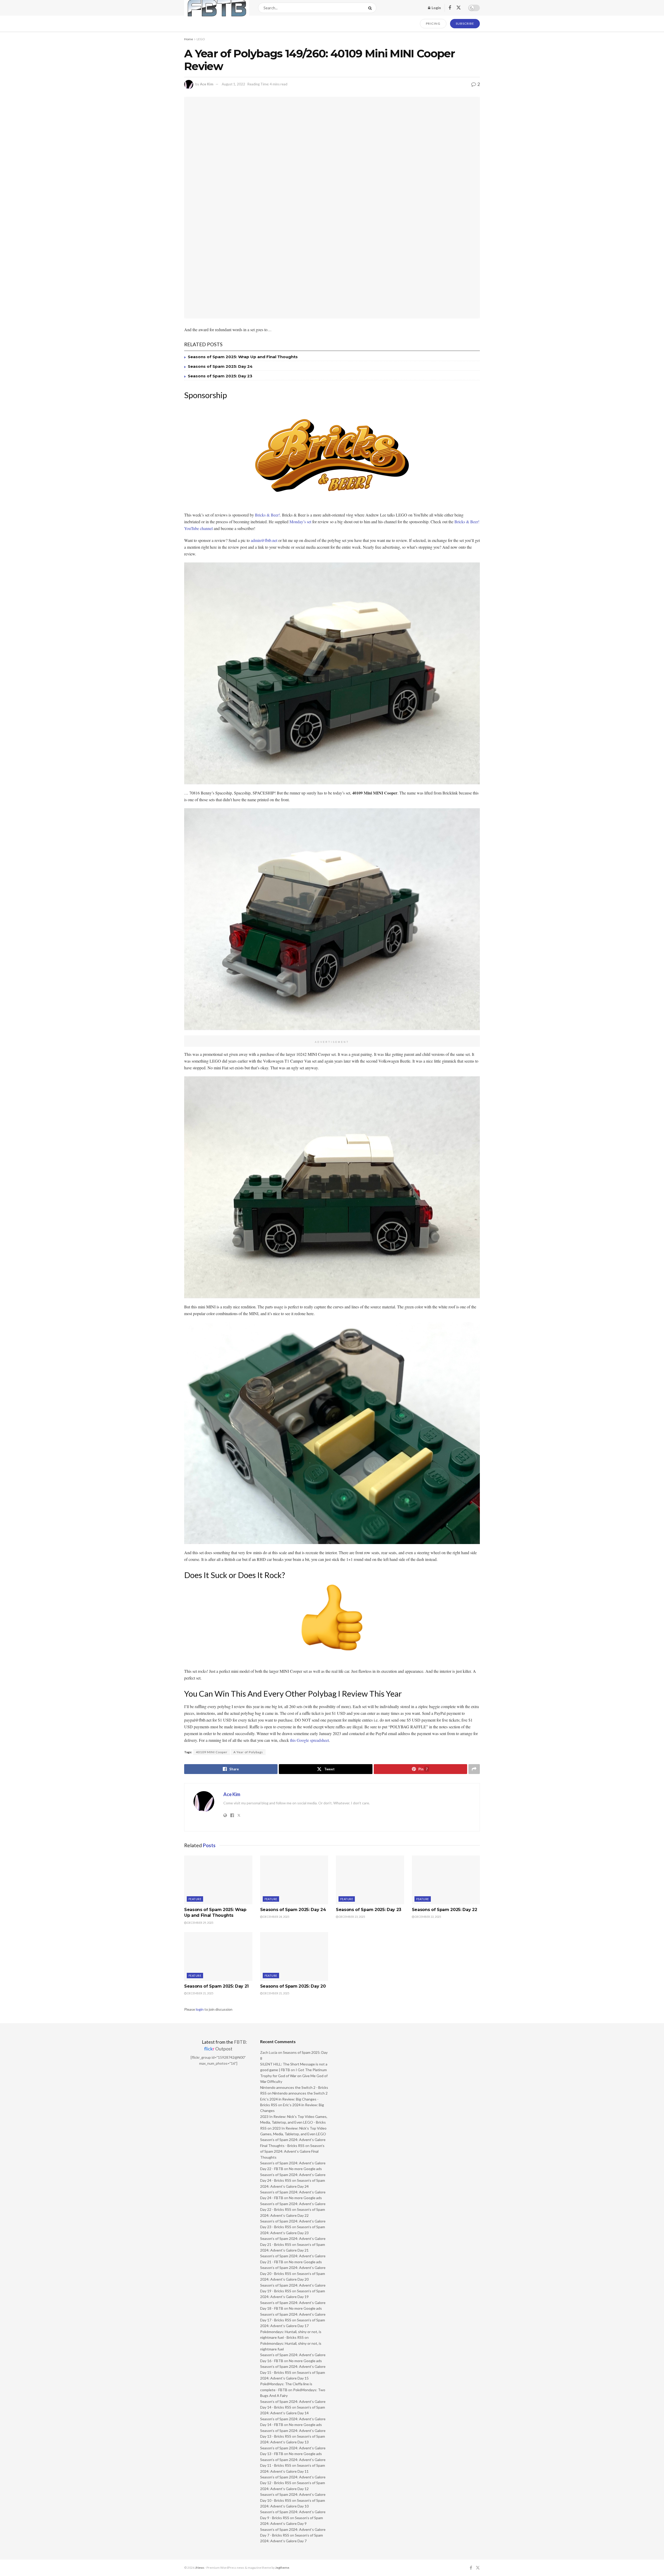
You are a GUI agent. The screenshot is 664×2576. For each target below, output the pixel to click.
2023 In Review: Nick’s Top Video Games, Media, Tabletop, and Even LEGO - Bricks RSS (294, 2122)
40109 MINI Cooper (212, 1752)
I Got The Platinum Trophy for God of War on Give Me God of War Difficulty (294, 2076)
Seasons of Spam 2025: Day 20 (293, 1986)
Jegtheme (282, 2568)
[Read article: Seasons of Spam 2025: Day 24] (294, 1880)
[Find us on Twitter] (459, 8)
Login (436, 8)
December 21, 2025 (200, 1993)
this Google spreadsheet (309, 1740)
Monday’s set (300, 522)
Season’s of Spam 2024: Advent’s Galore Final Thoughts (292, 2151)
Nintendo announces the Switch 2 (300, 2093)
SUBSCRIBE (465, 23)
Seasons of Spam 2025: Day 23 (220, 376)
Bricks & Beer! (267, 515)
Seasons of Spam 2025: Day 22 (445, 1910)
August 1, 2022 (233, 84)
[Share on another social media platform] (474, 1769)
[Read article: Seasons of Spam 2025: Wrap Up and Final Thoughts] (218, 1880)
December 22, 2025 (428, 1917)
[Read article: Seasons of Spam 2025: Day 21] (218, 1956)
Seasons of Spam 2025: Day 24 (220, 366)
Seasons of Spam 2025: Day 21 (216, 1986)
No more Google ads (305, 2169)
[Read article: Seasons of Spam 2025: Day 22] (446, 1880)
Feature (195, 1899)
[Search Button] (371, 8)
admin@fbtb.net (264, 540)
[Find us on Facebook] (450, 8)
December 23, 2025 (352, 1917)
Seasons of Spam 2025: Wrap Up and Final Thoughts (243, 357)
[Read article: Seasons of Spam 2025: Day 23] (370, 1880)
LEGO (201, 39)
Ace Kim (207, 84)
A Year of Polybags (248, 1752)
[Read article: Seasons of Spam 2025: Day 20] (294, 1956)
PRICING (433, 23)
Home (189, 39)
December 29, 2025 (200, 1923)
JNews (200, 2568)
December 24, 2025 (276, 1917)
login (200, 2009)
